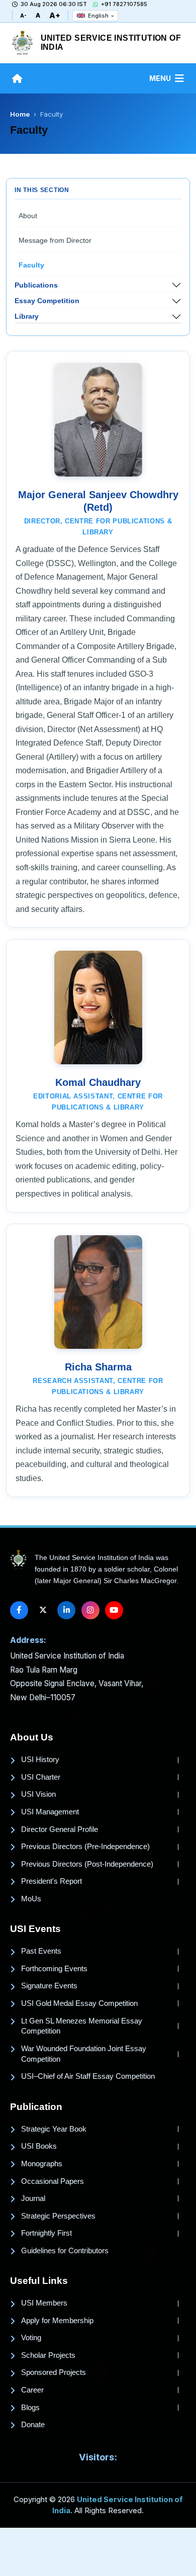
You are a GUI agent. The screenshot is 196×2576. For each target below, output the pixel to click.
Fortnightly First (46, 2233)
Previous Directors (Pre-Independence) (85, 1847)
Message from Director (55, 240)
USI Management (50, 1812)
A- (23, 16)
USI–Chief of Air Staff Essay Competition (88, 2076)
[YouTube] (114, 1610)
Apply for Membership (57, 2321)
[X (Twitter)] (43, 1610)
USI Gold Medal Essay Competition (79, 2003)
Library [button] (27, 316)
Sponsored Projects (54, 2372)
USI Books (39, 2146)
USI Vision (38, 1794)
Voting (31, 2338)
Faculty (31, 265)
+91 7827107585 (124, 4)
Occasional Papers (53, 2181)
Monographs (42, 2164)
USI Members (44, 2303)
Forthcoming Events (54, 1969)
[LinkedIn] (66, 1610)
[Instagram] (90, 1610)
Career (32, 2390)
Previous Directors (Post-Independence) (87, 1864)
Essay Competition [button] (47, 301)
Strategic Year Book (54, 2129)
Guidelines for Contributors (65, 2251)
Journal (33, 2198)
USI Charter (41, 1777)
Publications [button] (36, 285)
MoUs (31, 1899)
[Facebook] (19, 1610)
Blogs (30, 2408)
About (28, 216)
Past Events (41, 1951)
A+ (55, 15)
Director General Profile (60, 1829)
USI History (40, 1760)
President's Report (52, 1881)
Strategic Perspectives (58, 2216)
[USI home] (18, 1560)
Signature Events (49, 1986)
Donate (33, 2425)
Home (20, 114)
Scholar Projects (48, 2355)
